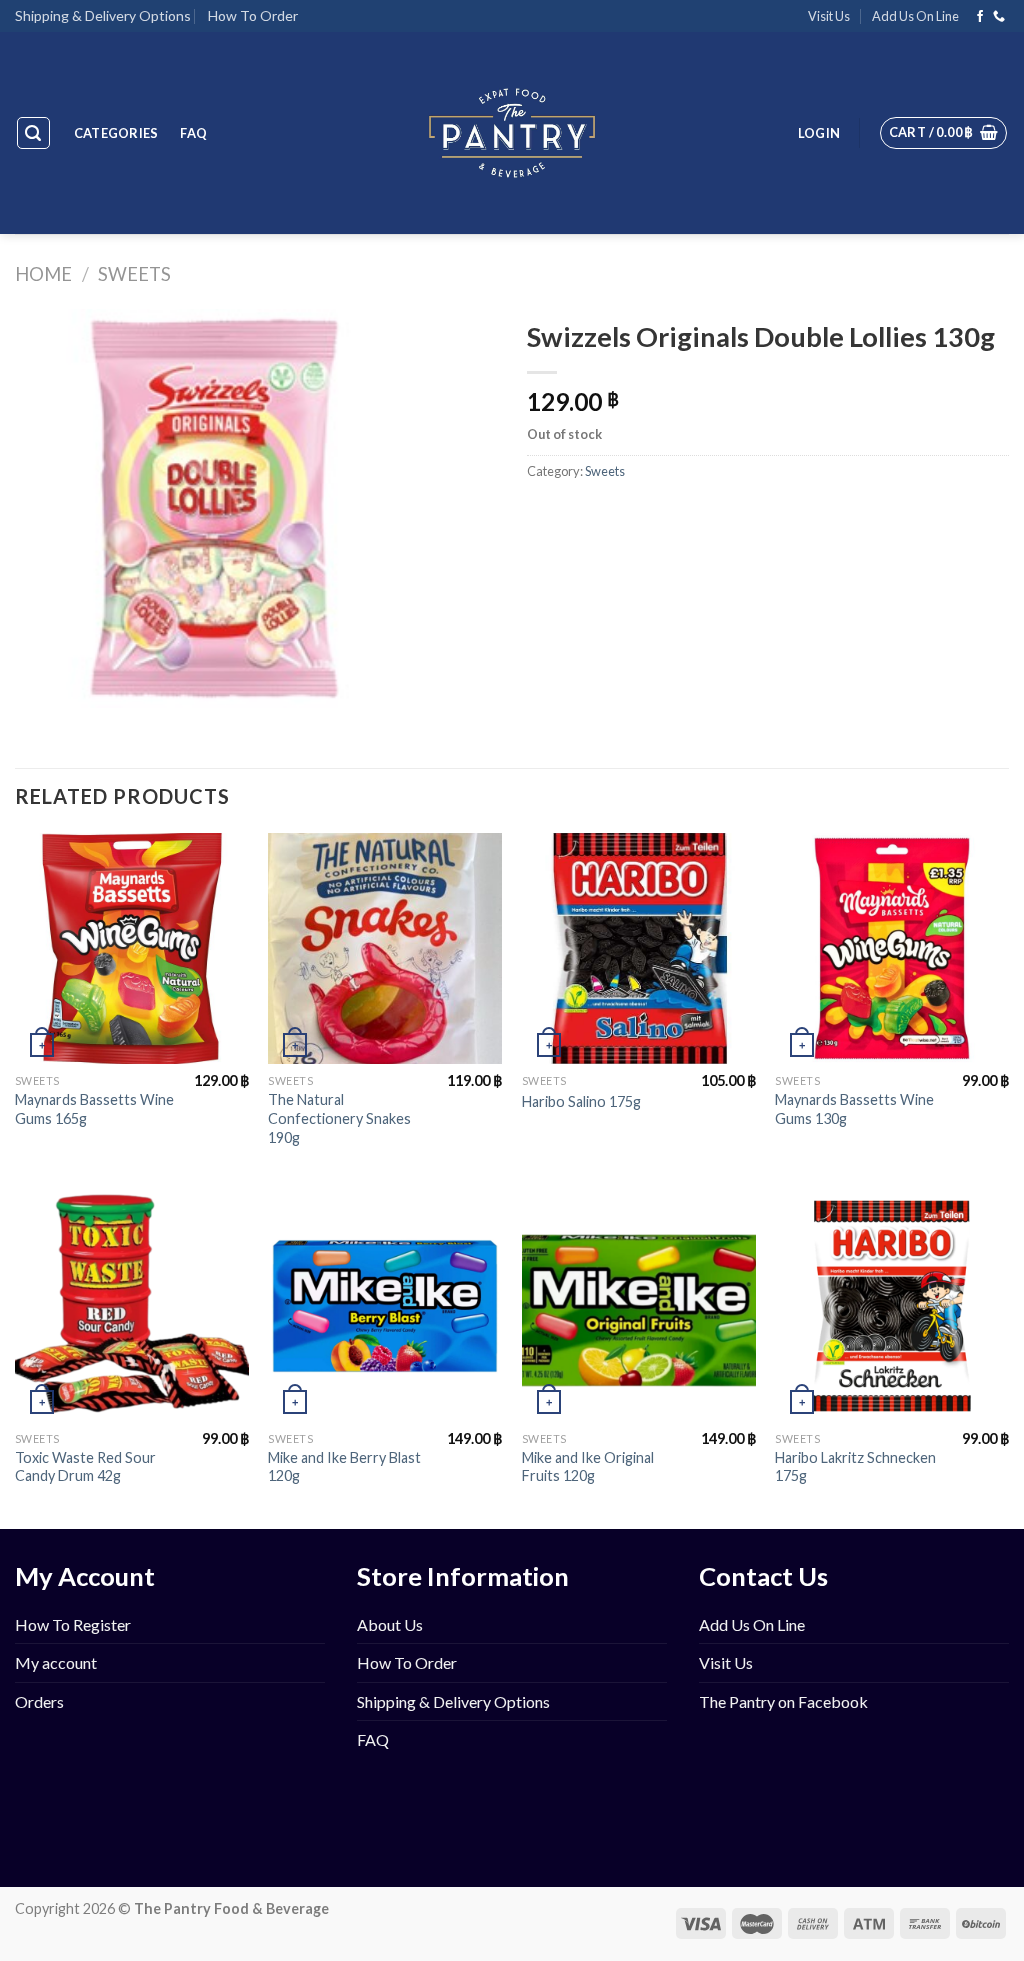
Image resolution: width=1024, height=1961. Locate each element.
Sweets (134, 274)
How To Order (253, 15)
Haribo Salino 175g (581, 1101)
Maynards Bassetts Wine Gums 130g (854, 1109)
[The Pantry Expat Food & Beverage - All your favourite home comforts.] (512, 133)
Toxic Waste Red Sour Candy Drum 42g (85, 1467)
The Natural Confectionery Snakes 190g (339, 1118)
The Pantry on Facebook (783, 1701)
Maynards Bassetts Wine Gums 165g (94, 1109)
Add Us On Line (915, 16)
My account (56, 1662)
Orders (39, 1701)
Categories (116, 133)
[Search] (34, 133)
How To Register (73, 1624)
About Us (390, 1624)
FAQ (193, 133)
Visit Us (829, 16)
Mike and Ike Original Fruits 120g (588, 1467)
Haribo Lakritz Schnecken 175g (855, 1467)
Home (43, 274)
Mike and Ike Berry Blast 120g (344, 1467)
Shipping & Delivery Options (103, 15)
